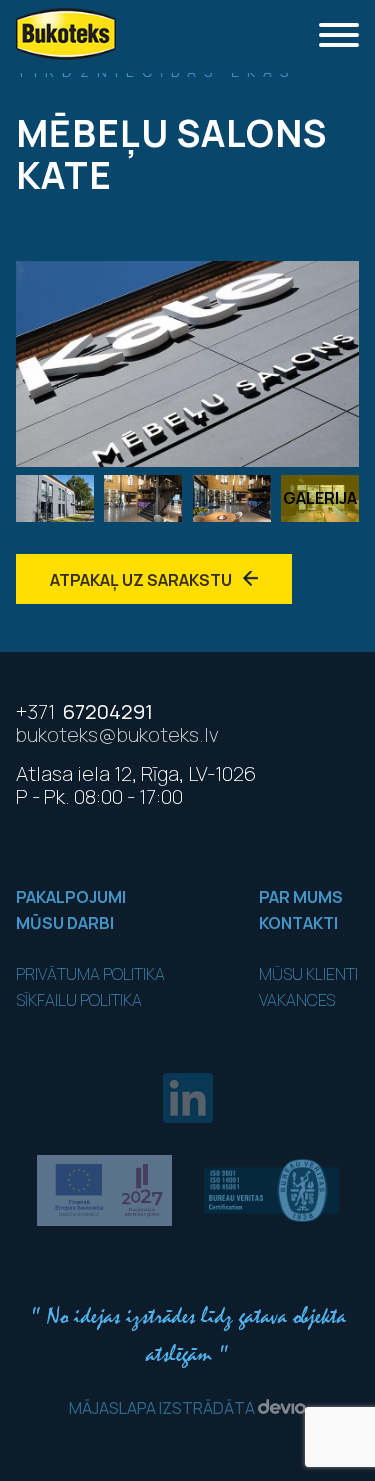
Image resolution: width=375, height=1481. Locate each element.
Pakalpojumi (71, 897)
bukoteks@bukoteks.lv (117, 734)
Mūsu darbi (65, 923)
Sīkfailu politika (79, 1000)
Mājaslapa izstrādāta (163, 1408)
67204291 (84, 711)
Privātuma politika (90, 974)
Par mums (301, 897)
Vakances (297, 1000)
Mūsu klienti (308, 974)
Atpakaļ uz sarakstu (142, 580)
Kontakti (298, 923)
